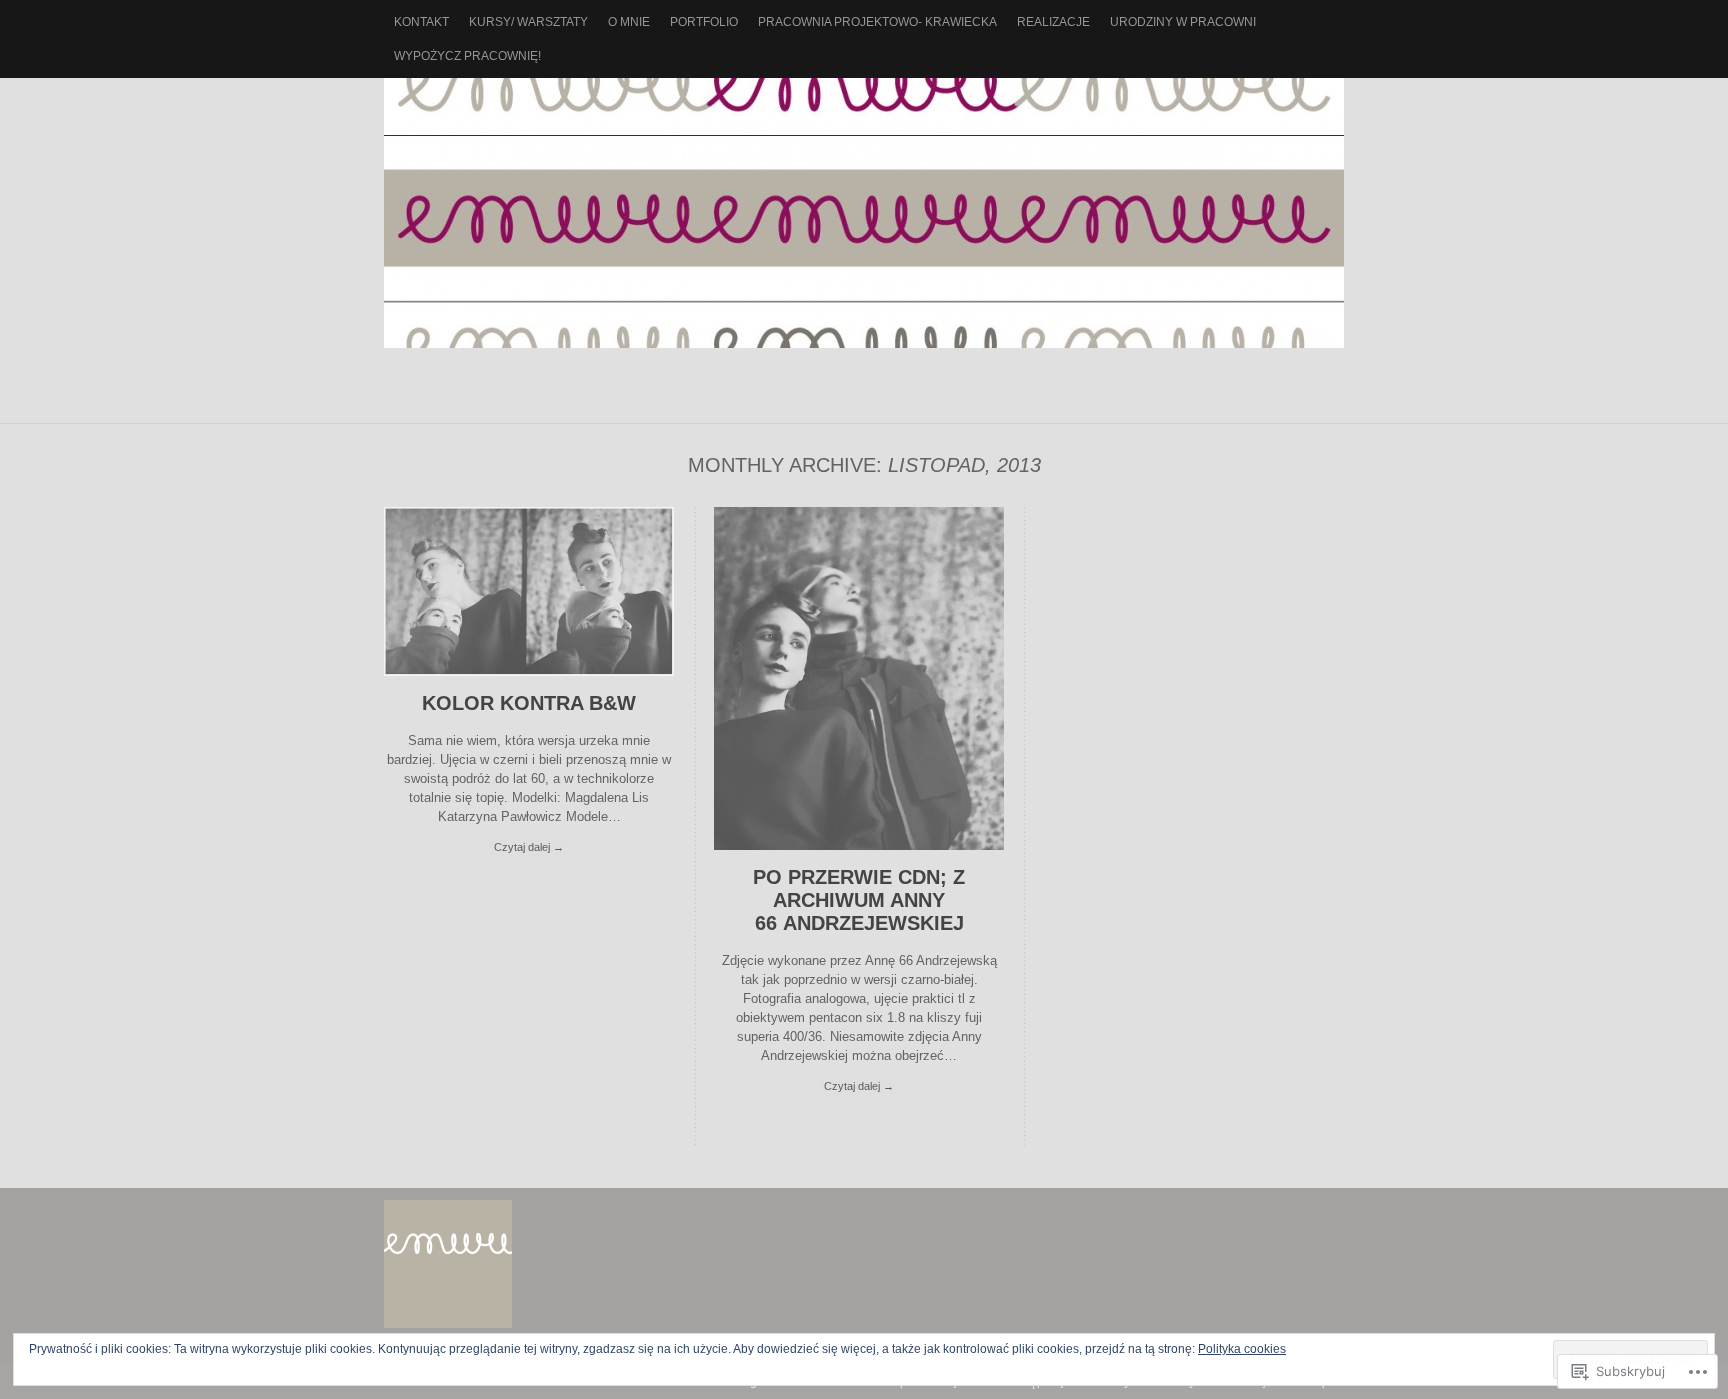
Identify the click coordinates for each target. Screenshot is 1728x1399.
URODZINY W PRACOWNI (1183, 22)
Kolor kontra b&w (529, 703)
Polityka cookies (1242, 1349)
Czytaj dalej (529, 847)
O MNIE (629, 22)
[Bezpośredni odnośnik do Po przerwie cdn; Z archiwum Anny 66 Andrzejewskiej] (859, 845)
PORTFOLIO (704, 22)
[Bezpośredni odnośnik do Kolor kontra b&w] (529, 671)
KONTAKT (421, 22)
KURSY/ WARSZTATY (528, 22)
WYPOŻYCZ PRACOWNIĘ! (467, 56)
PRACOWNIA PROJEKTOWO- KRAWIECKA (877, 22)
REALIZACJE (1053, 22)
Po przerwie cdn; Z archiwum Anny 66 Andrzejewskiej (859, 900)
